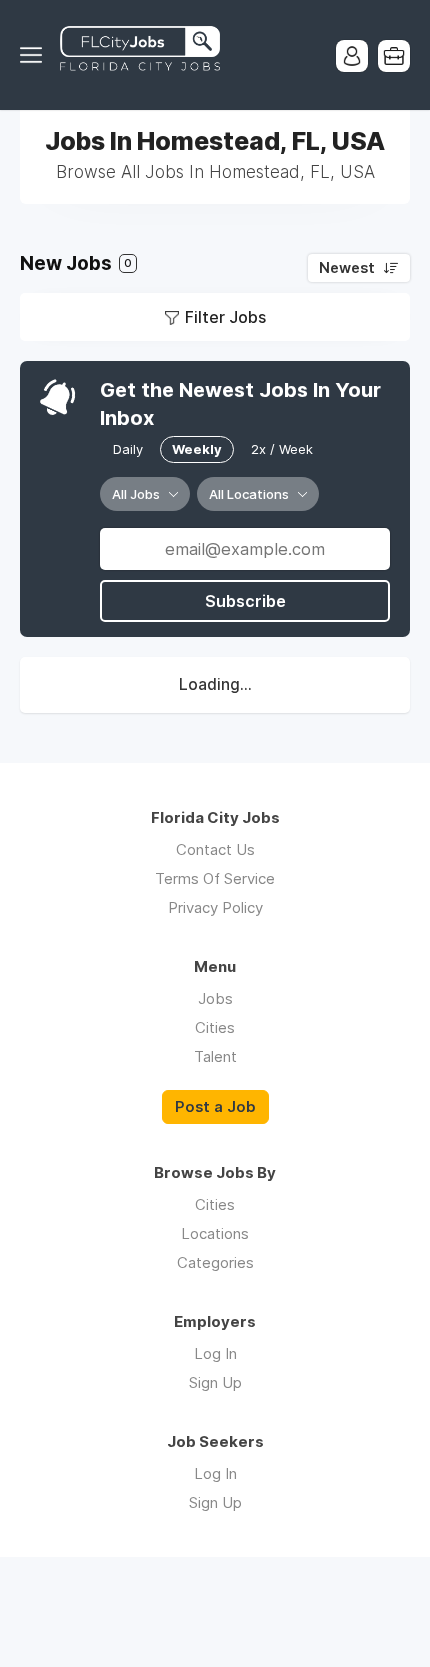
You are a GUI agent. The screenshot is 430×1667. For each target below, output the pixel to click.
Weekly (197, 449)
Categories (215, 1262)
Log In (215, 1353)
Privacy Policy (215, 907)
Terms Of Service (215, 878)
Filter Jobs (225, 317)
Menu (35, 55)
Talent (215, 1056)
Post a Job (215, 1107)
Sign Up (215, 1382)
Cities (215, 1027)
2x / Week (282, 449)
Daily (128, 449)
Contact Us (215, 849)
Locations (215, 1233)
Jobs (215, 998)
